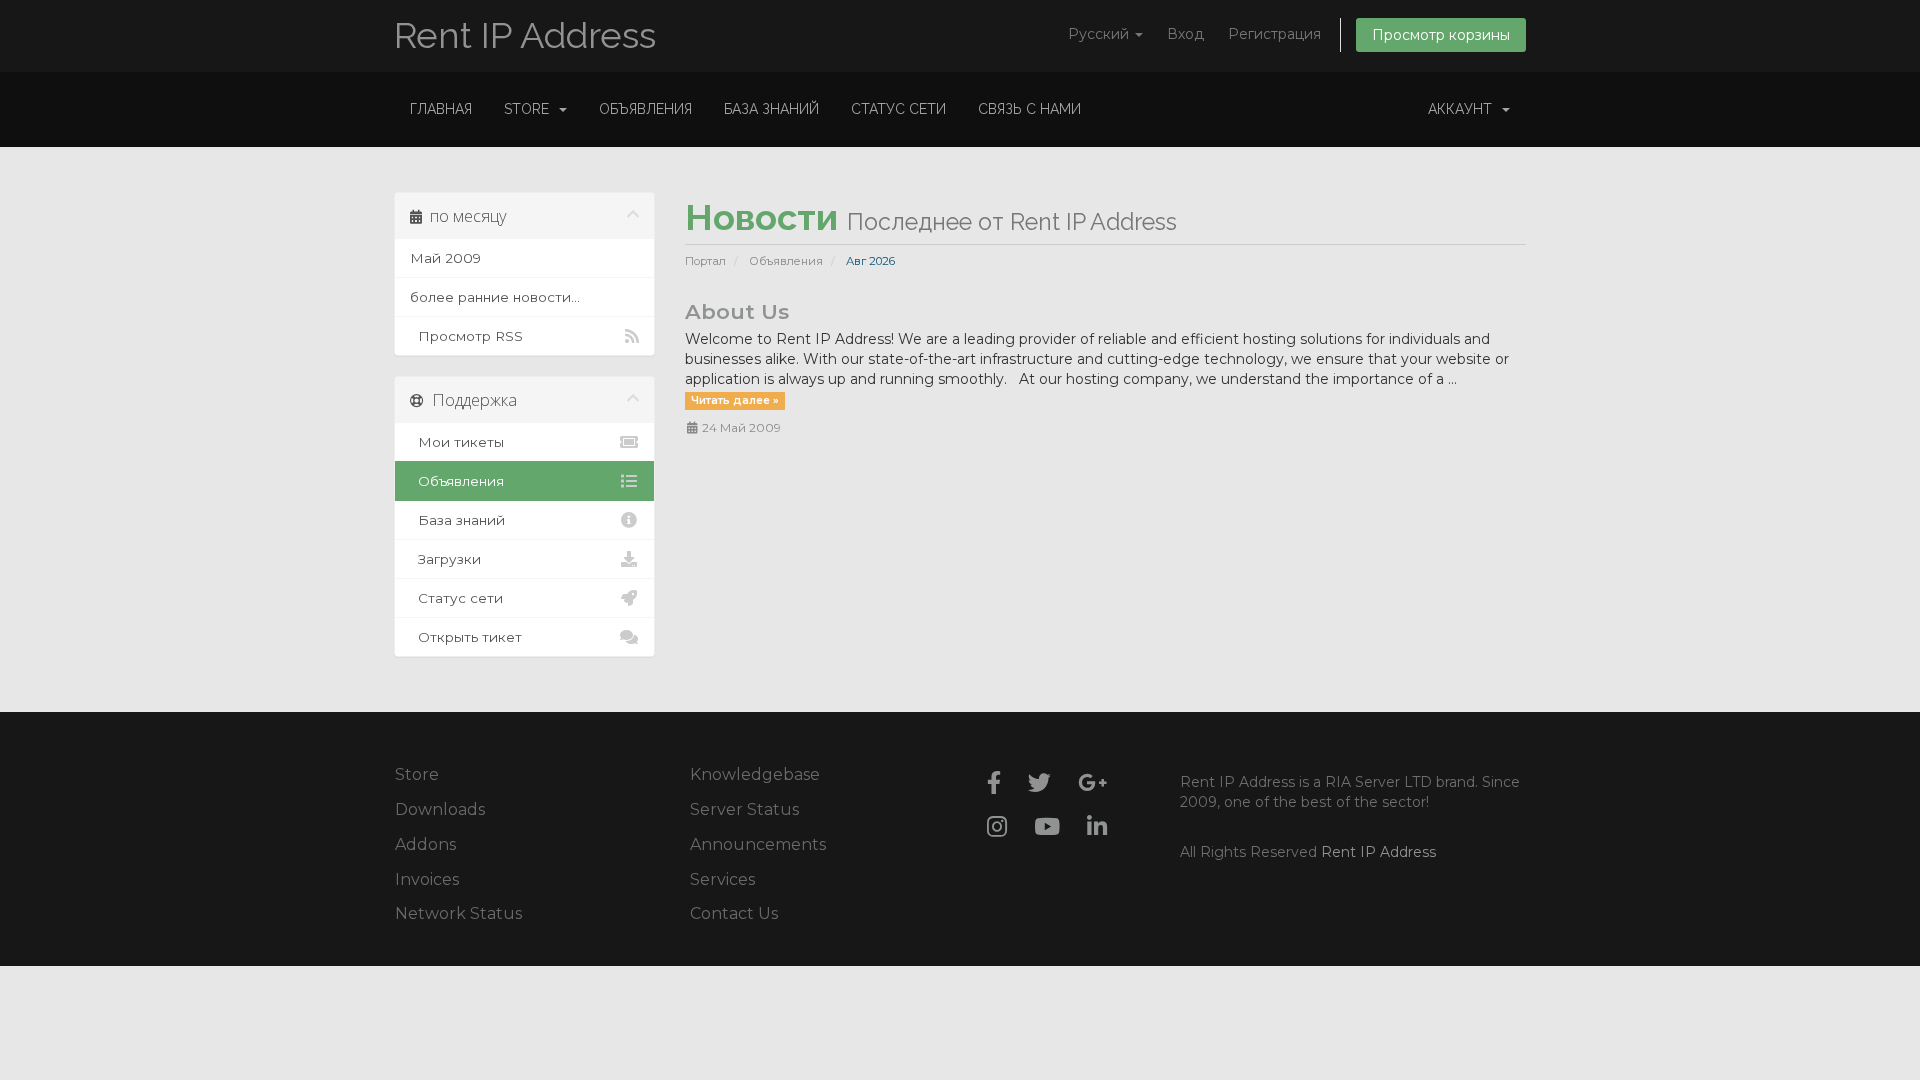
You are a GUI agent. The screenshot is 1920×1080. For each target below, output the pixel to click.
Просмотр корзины (1441, 35)
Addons (425, 844)
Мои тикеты (457, 442)
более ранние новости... (495, 297)
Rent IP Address (525, 35)
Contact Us (734, 913)
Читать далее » (735, 400)
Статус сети (898, 109)
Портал (705, 261)
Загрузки (445, 559)
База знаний (771, 109)
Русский (1100, 34)
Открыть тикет (466, 637)
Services (722, 879)
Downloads (440, 809)
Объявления (645, 109)
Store (530, 109)
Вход (1185, 34)
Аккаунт (1464, 109)
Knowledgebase (755, 774)
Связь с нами (1029, 109)
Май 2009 (445, 258)
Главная (441, 109)
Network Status (458, 913)
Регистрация (1274, 34)
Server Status (744, 809)
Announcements (758, 844)
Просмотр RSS (466, 336)
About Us (737, 311)
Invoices (427, 879)
